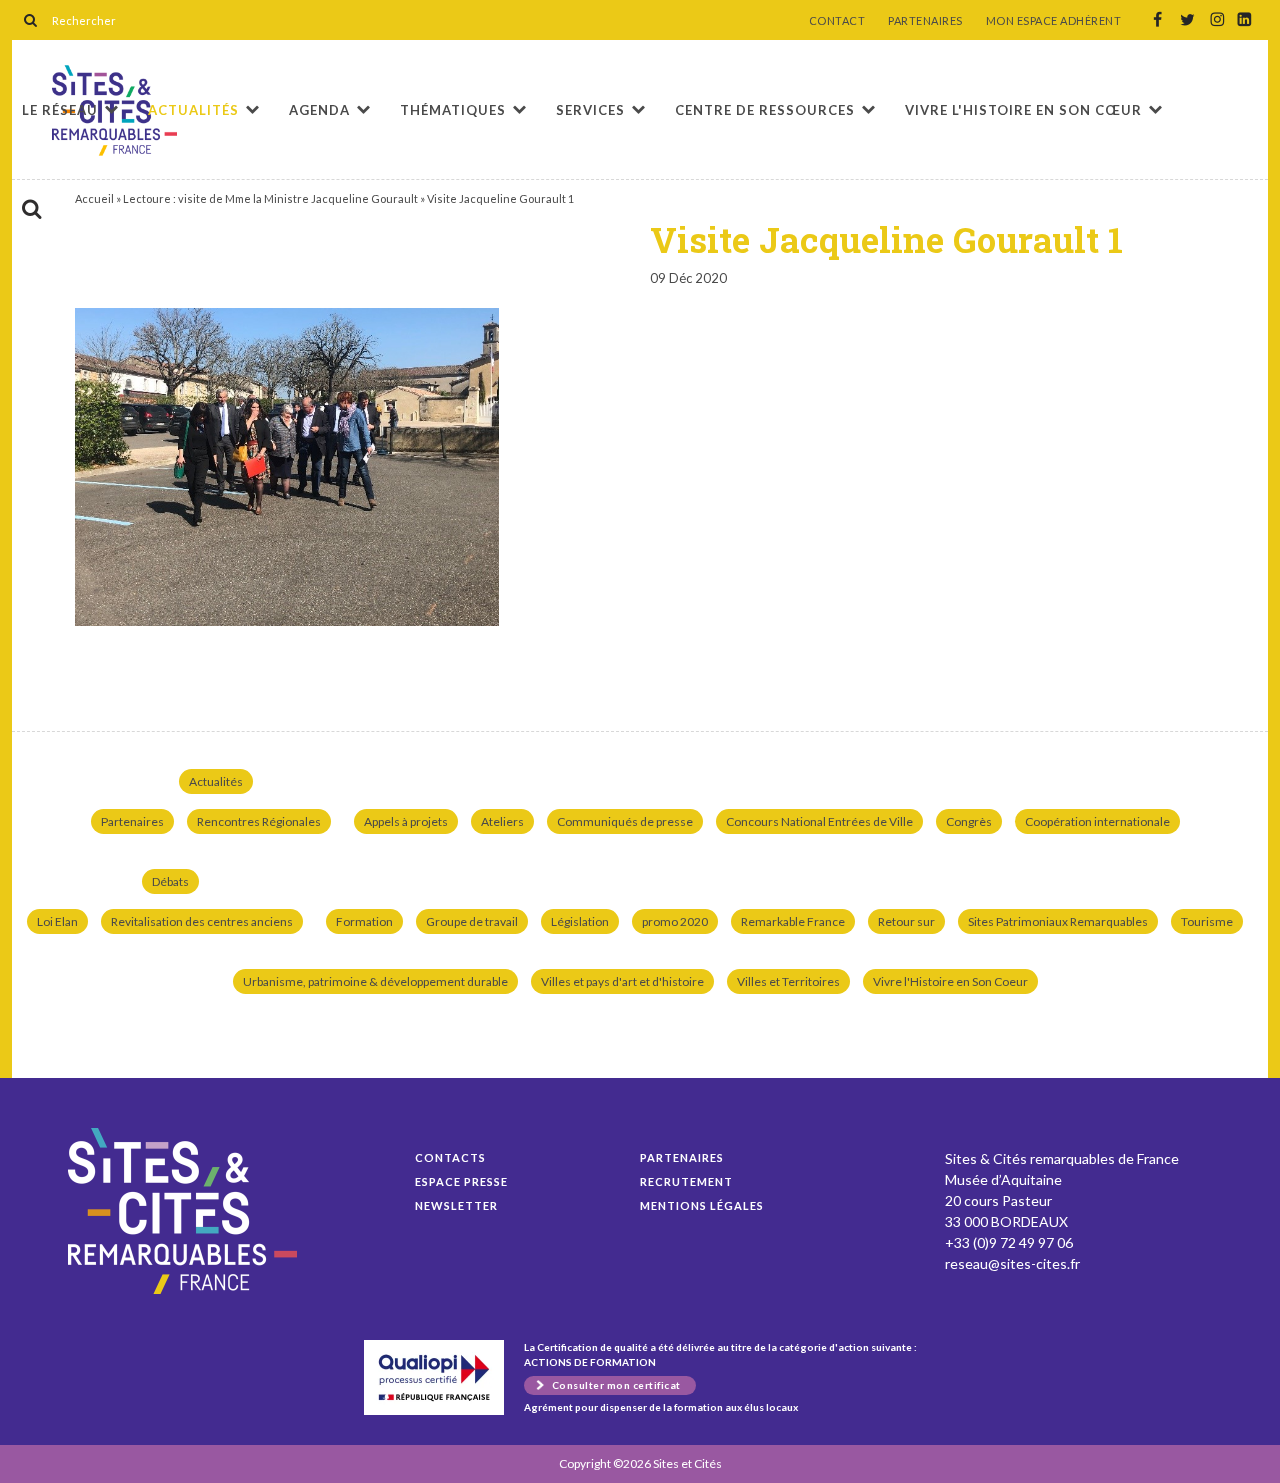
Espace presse (461, 1181)
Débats (170, 881)
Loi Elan (57, 921)
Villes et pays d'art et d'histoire (622, 981)
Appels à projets (406, 821)
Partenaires (132, 821)
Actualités (193, 110)
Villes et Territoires (788, 981)
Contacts (450, 1157)
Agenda (319, 110)
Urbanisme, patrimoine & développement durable (375, 981)
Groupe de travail (472, 921)
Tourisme (1207, 921)
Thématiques (453, 110)
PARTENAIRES (925, 21)
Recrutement (686, 1181)
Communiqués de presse (625, 821)
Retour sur (906, 921)
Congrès (969, 821)
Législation (580, 921)
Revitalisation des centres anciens (202, 921)
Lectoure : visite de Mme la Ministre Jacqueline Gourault (270, 198)
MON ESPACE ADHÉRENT (1054, 21)
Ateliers (502, 821)
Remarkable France (793, 921)
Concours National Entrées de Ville (819, 821)
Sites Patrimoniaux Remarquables (1058, 921)
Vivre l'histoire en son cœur (1023, 110)
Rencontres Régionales (259, 821)
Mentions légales (702, 1205)
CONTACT (837, 21)
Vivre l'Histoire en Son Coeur (950, 981)
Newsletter (456, 1205)
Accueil (94, 198)
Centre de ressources (765, 110)
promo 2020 (675, 921)
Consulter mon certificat (616, 1385)
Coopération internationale (1097, 821)
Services (590, 110)
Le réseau (60, 110)
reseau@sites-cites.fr (1012, 1263)
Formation (364, 921)
